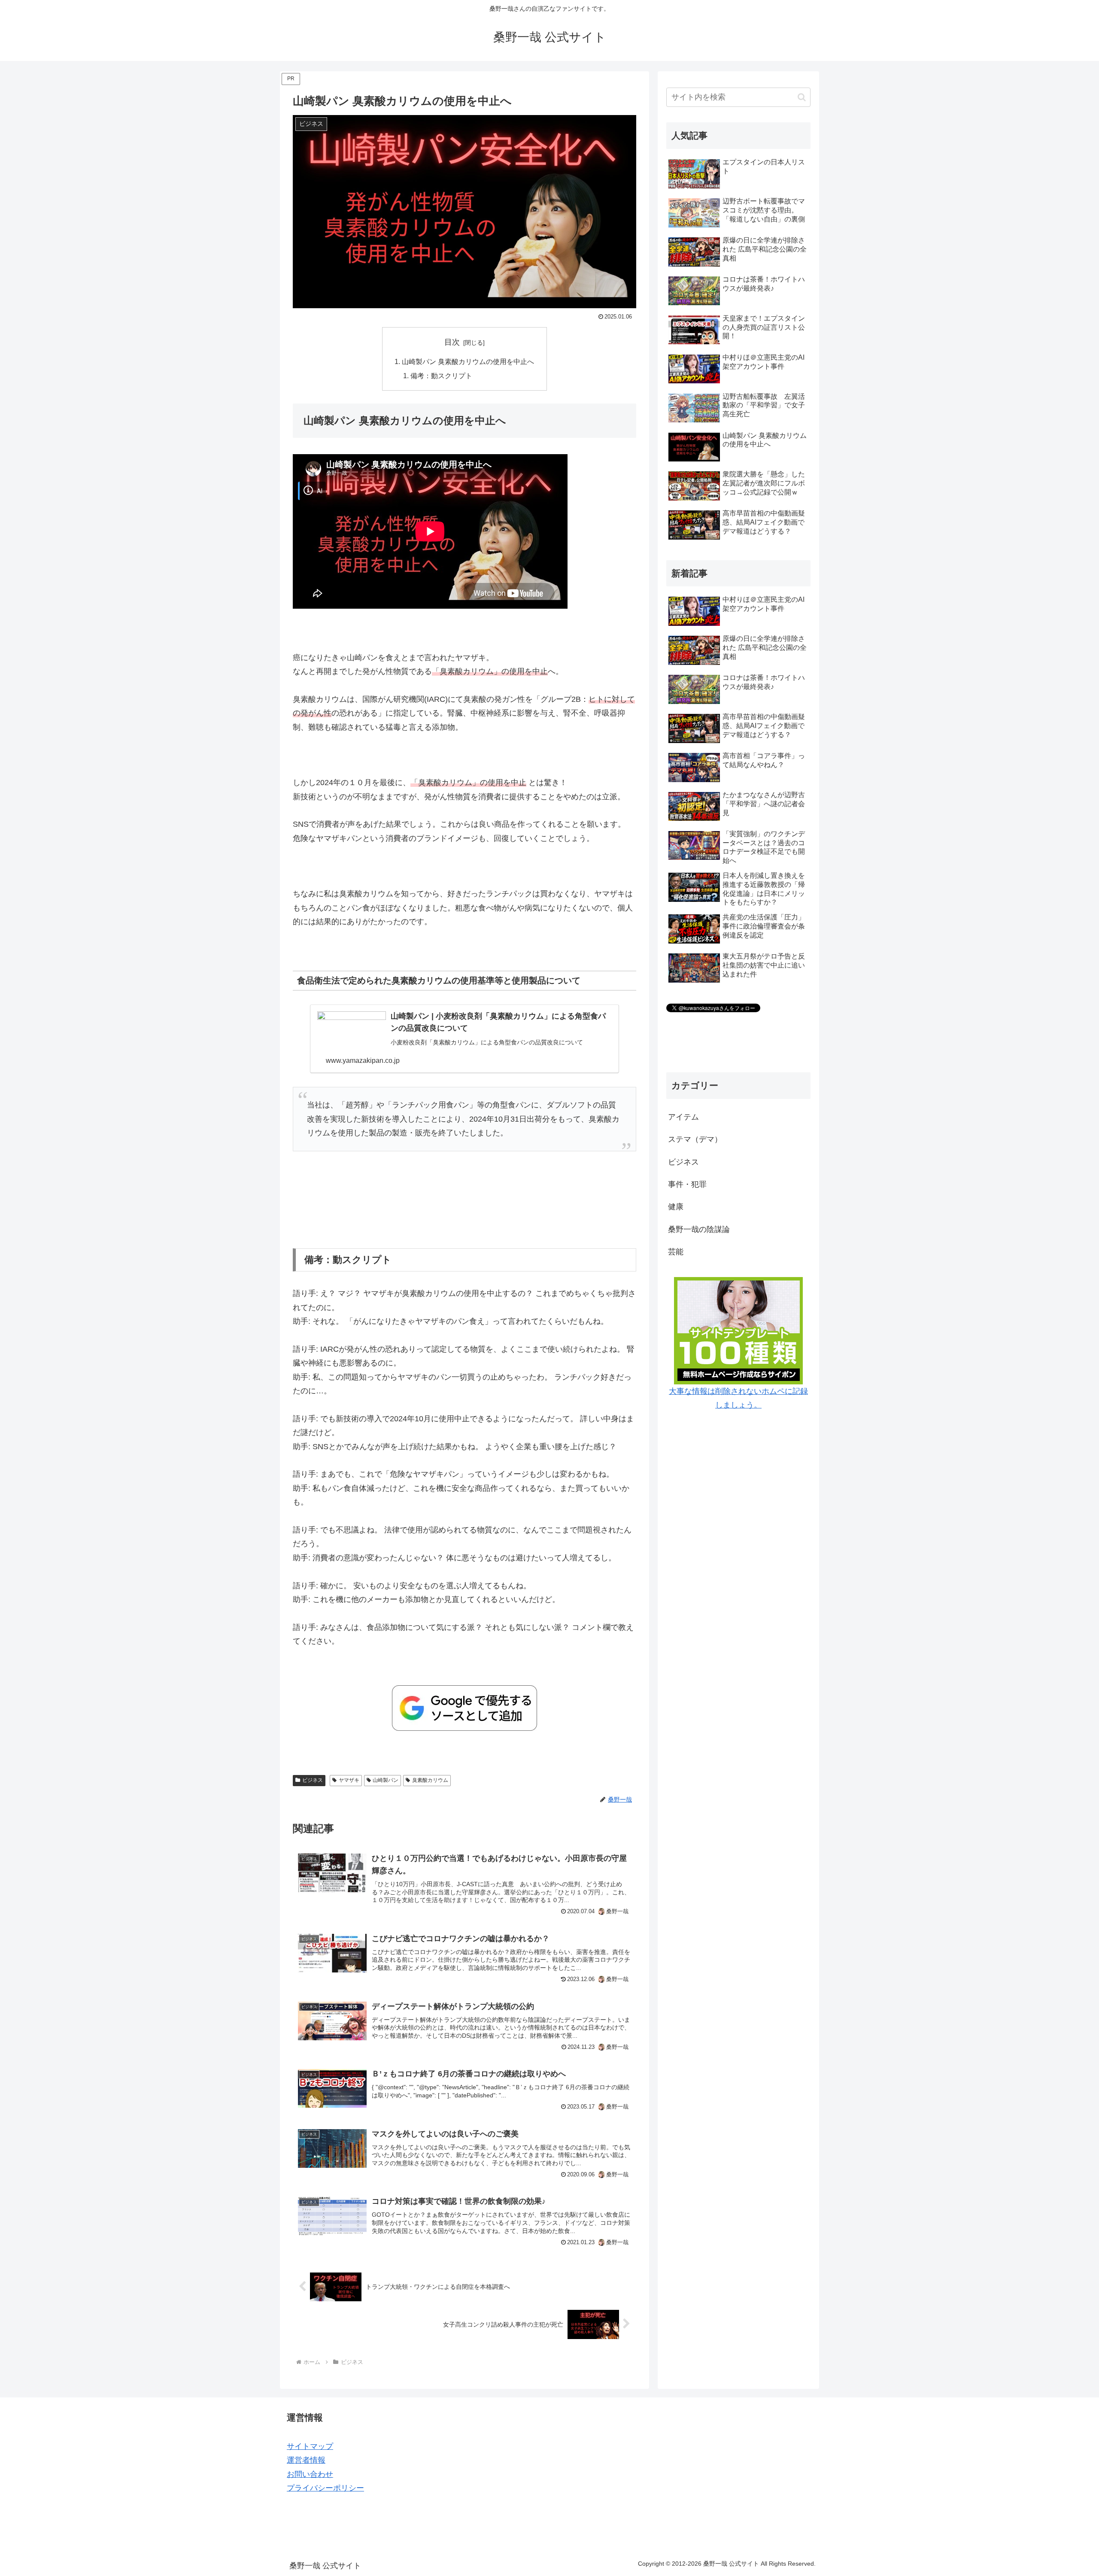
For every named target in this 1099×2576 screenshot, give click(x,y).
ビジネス (313, 1780)
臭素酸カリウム (430, 1780)
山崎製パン (386, 1780)
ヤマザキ (349, 1780)
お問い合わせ (310, 2474)
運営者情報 (306, 2460)
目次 (452, 342)
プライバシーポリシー (325, 2488)
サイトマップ (310, 2446)
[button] (802, 97)
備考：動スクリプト (441, 376)
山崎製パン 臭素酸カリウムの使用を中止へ (468, 361)
